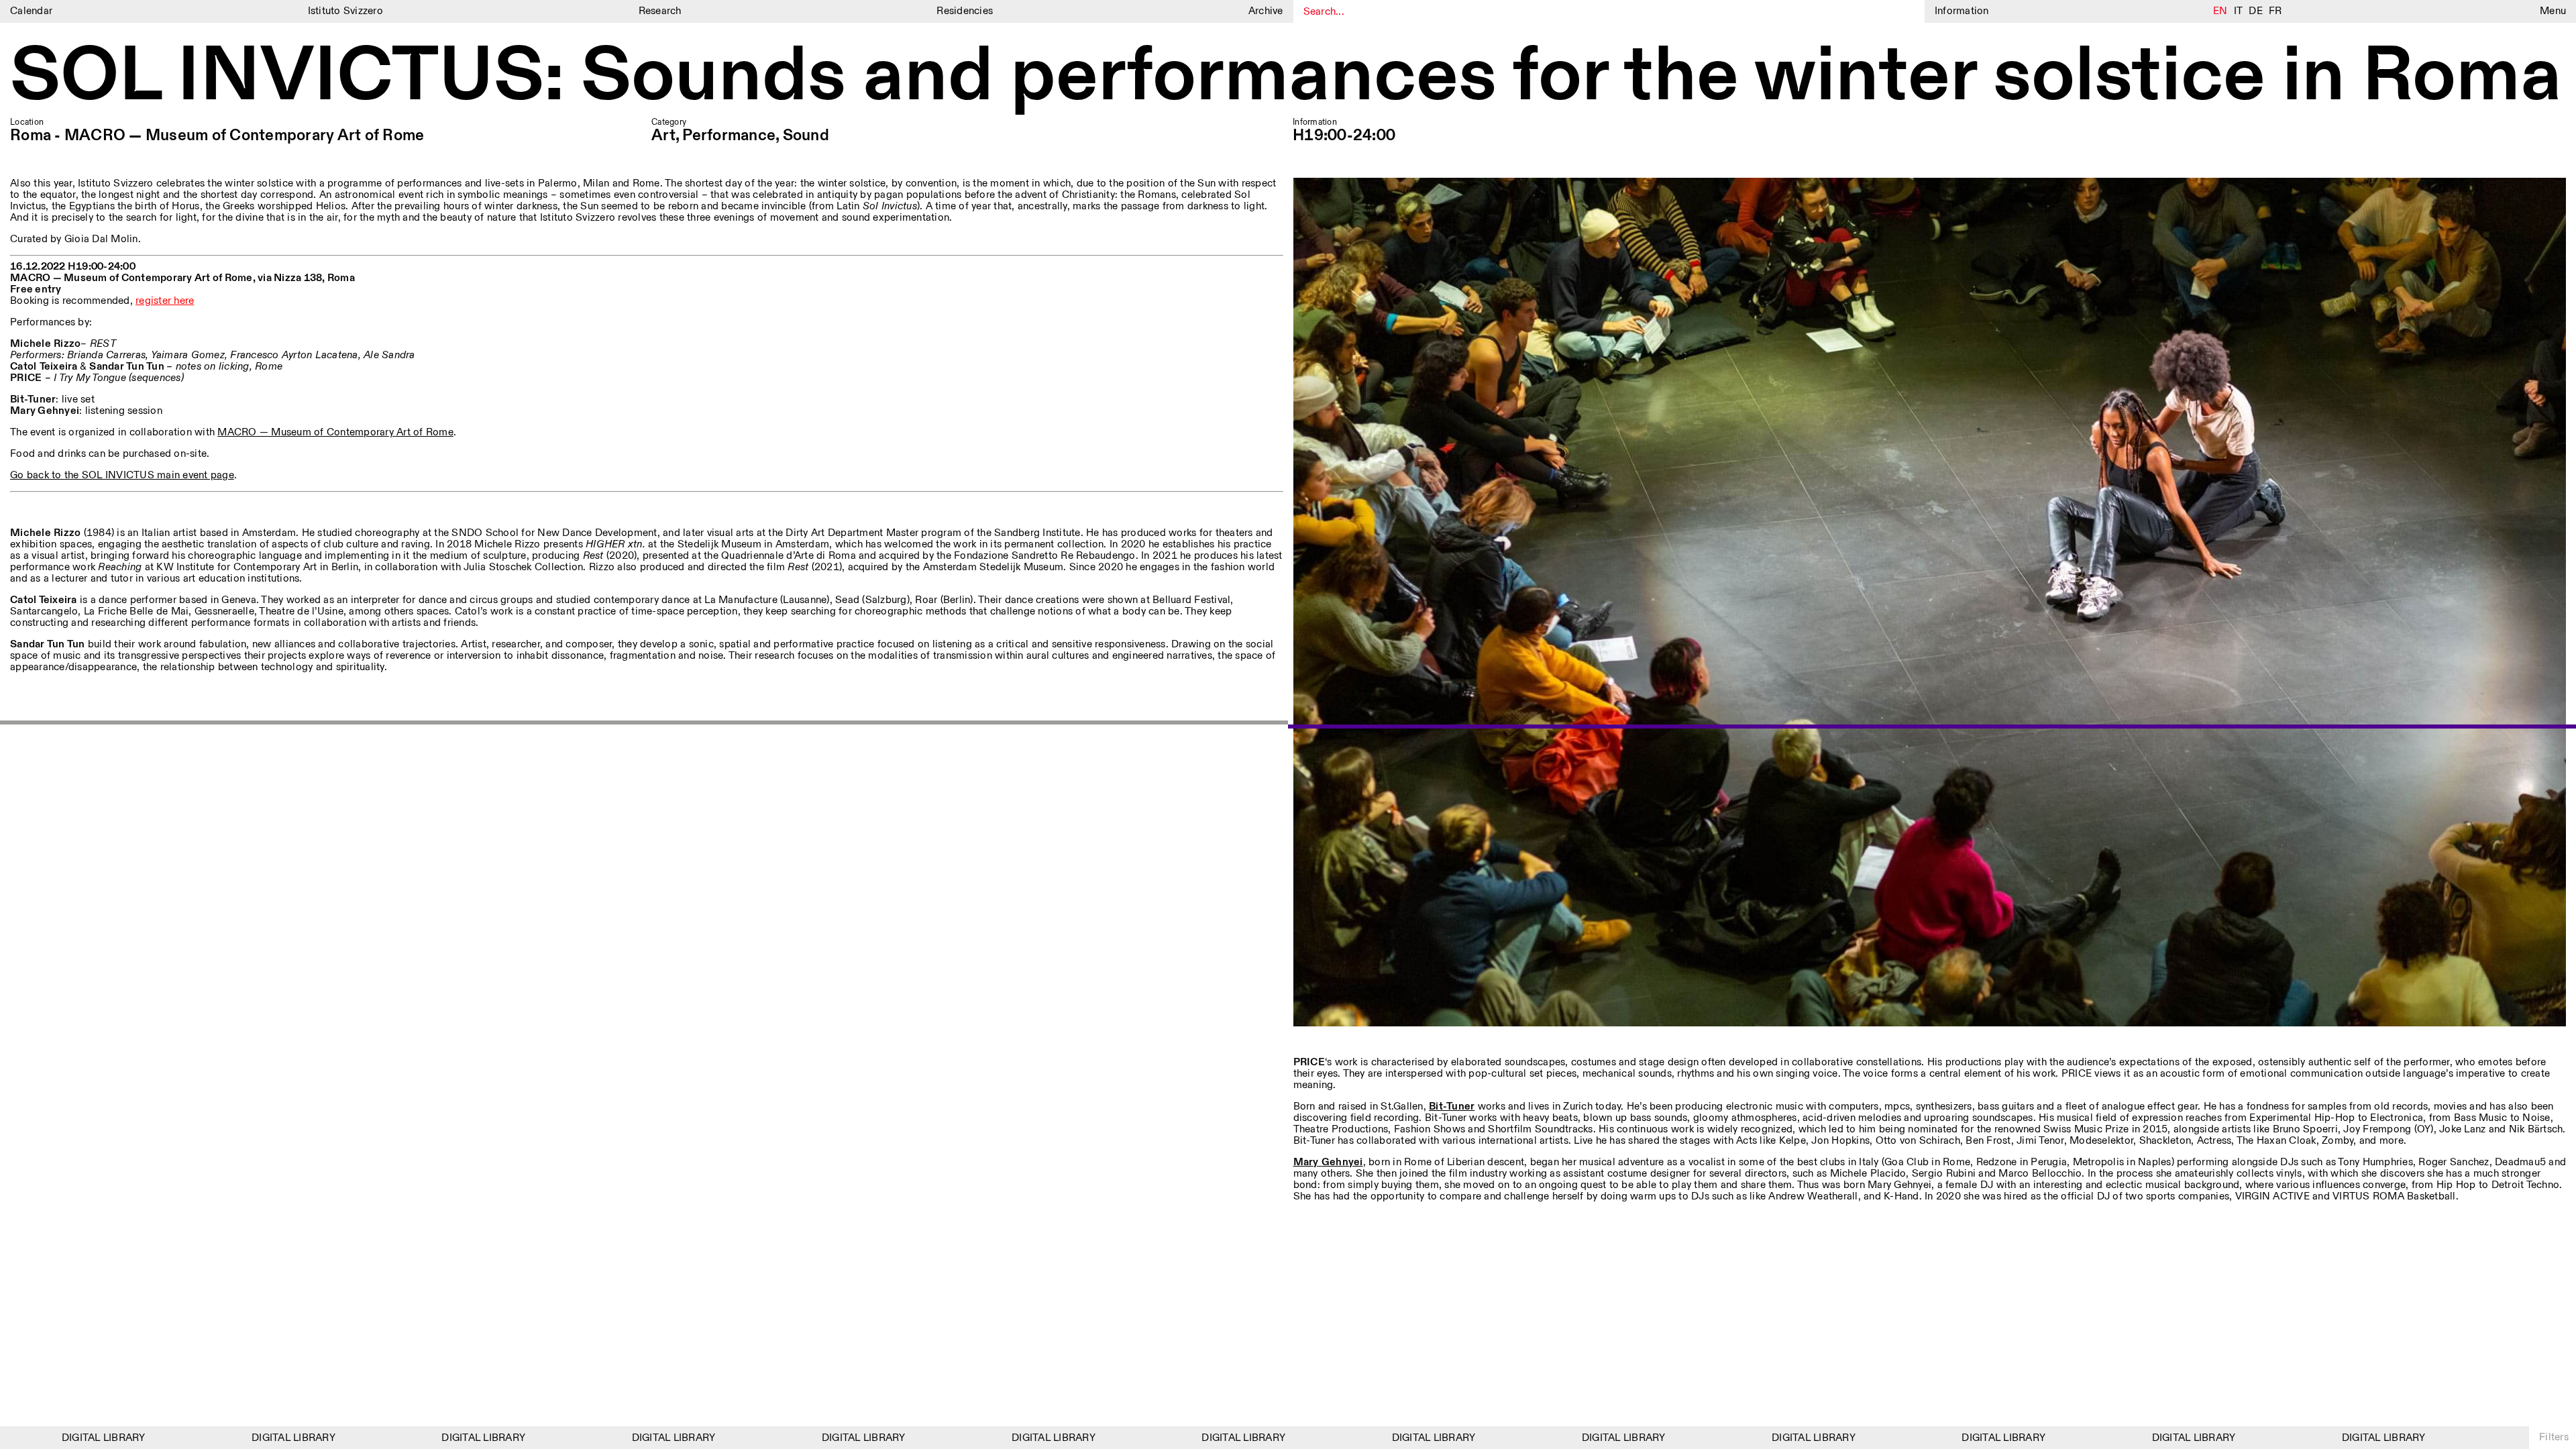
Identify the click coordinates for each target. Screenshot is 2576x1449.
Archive (1266, 11)
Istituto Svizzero (345, 11)
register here (165, 301)
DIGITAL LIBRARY (42, 1438)
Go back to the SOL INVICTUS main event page (122, 475)
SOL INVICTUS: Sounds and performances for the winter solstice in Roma (1286, 77)
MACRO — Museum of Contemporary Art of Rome (335, 432)
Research (660, 11)
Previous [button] (644, 725)
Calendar (31, 11)
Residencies (965, 11)
